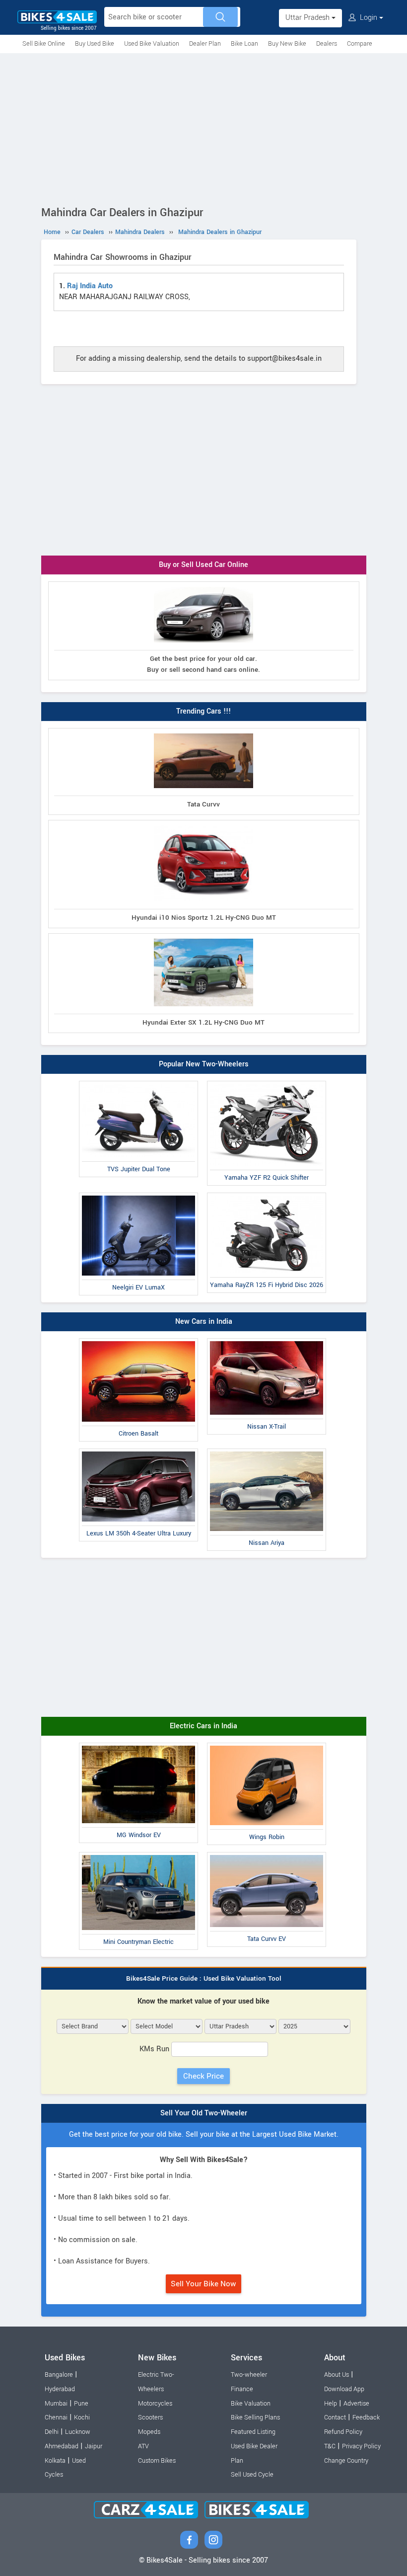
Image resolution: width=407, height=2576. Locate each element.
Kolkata (55, 2461)
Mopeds (149, 2432)
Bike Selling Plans (255, 2417)
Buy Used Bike (95, 44)
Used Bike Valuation (152, 44)
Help (331, 2404)
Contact (335, 2417)
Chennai (56, 2417)
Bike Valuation (251, 2404)
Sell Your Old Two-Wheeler (204, 2113)
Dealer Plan (205, 44)
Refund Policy (343, 2432)
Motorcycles (155, 2404)
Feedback (366, 2417)
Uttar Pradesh (308, 18)
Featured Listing (253, 2432)
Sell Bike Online (44, 44)
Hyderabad (60, 2389)
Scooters (150, 2417)
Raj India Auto (90, 286)
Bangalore (59, 2375)
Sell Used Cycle (252, 2475)
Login (369, 18)
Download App (344, 2389)
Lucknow (78, 2432)
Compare (360, 44)
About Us (337, 2375)
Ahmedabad (62, 2446)
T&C (330, 2446)
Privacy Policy (361, 2446)
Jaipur (94, 2446)
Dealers (327, 44)
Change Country (346, 2461)
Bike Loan (244, 44)
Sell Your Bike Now (203, 2284)
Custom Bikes (157, 2461)
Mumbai (56, 2404)
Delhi (52, 2432)
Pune (81, 2404)
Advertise (356, 2404)
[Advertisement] (203, 128)
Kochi (82, 2417)
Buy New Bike (287, 44)
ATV (143, 2446)
